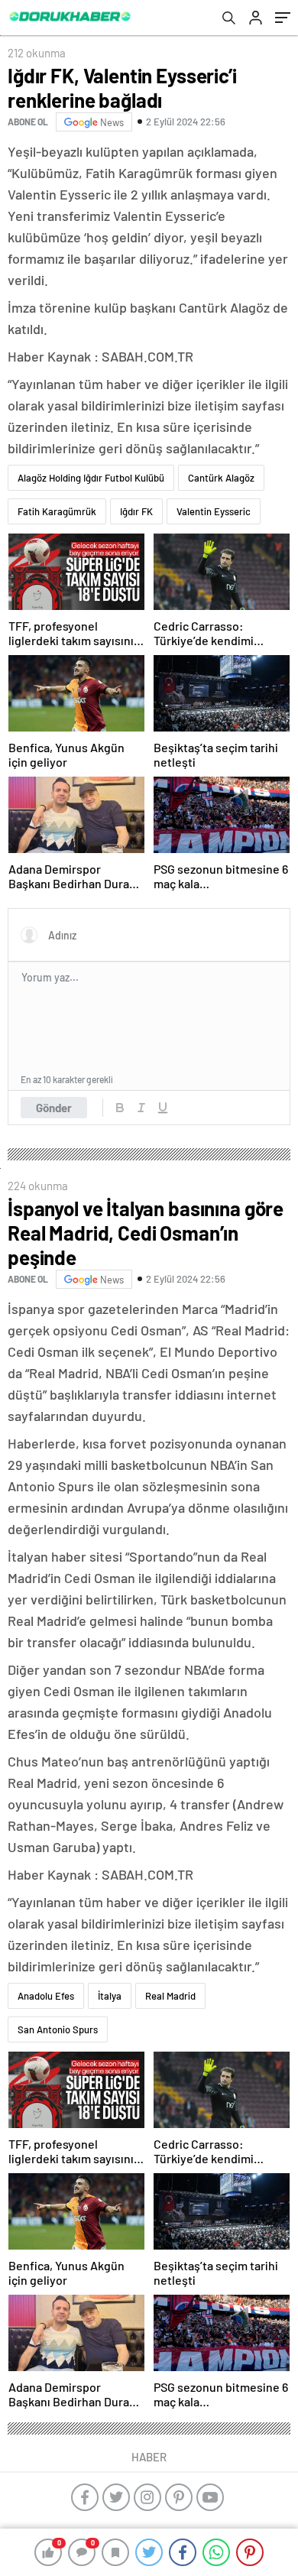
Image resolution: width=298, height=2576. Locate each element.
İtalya (110, 1996)
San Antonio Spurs (58, 2029)
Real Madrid (170, 1996)
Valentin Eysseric (214, 511)
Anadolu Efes (46, 1996)
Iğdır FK (136, 511)
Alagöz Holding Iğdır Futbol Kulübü (91, 478)
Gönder (54, 1108)
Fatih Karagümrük (57, 511)
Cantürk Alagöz (221, 478)
